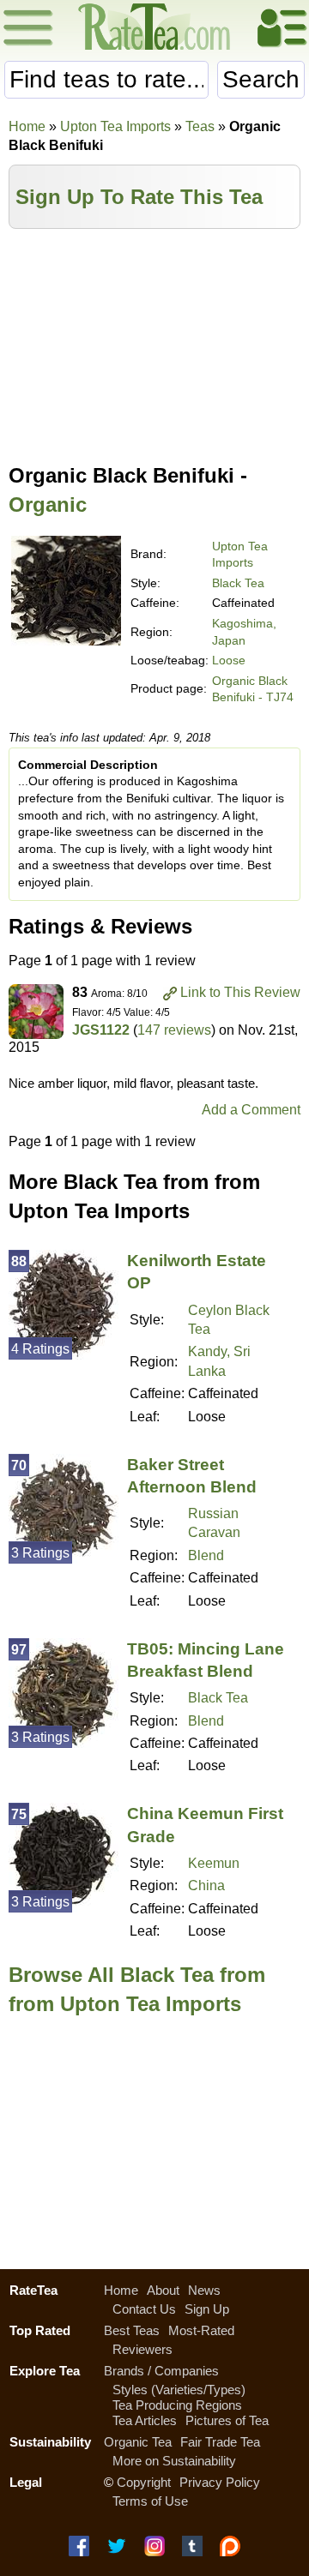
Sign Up (207, 2309)
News (204, 2290)
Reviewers (142, 2349)
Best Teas (132, 2330)
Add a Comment (251, 1110)
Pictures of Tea (227, 2420)
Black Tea (238, 583)
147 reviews (174, 1030)
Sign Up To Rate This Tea (139, 197)
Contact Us (144, 2309)
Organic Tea (138, 2442)
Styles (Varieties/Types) (179, 2390)
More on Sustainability (174, 2461)
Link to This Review (240, 992)
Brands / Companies (161, 2371)
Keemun (214, 1863)
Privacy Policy (220, 2482)
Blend (206, 1555)
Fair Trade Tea (220, 2442)
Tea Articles (145, 2420)
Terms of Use (150, 2501)
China (206, 1885)
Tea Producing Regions (177, 2405)
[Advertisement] (154, 340)
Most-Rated (201, 2330)
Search (261, 79)
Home (27, 126)
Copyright (144, 2482)
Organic (48, 504)
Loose (229, 660)
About (163, 2290)
